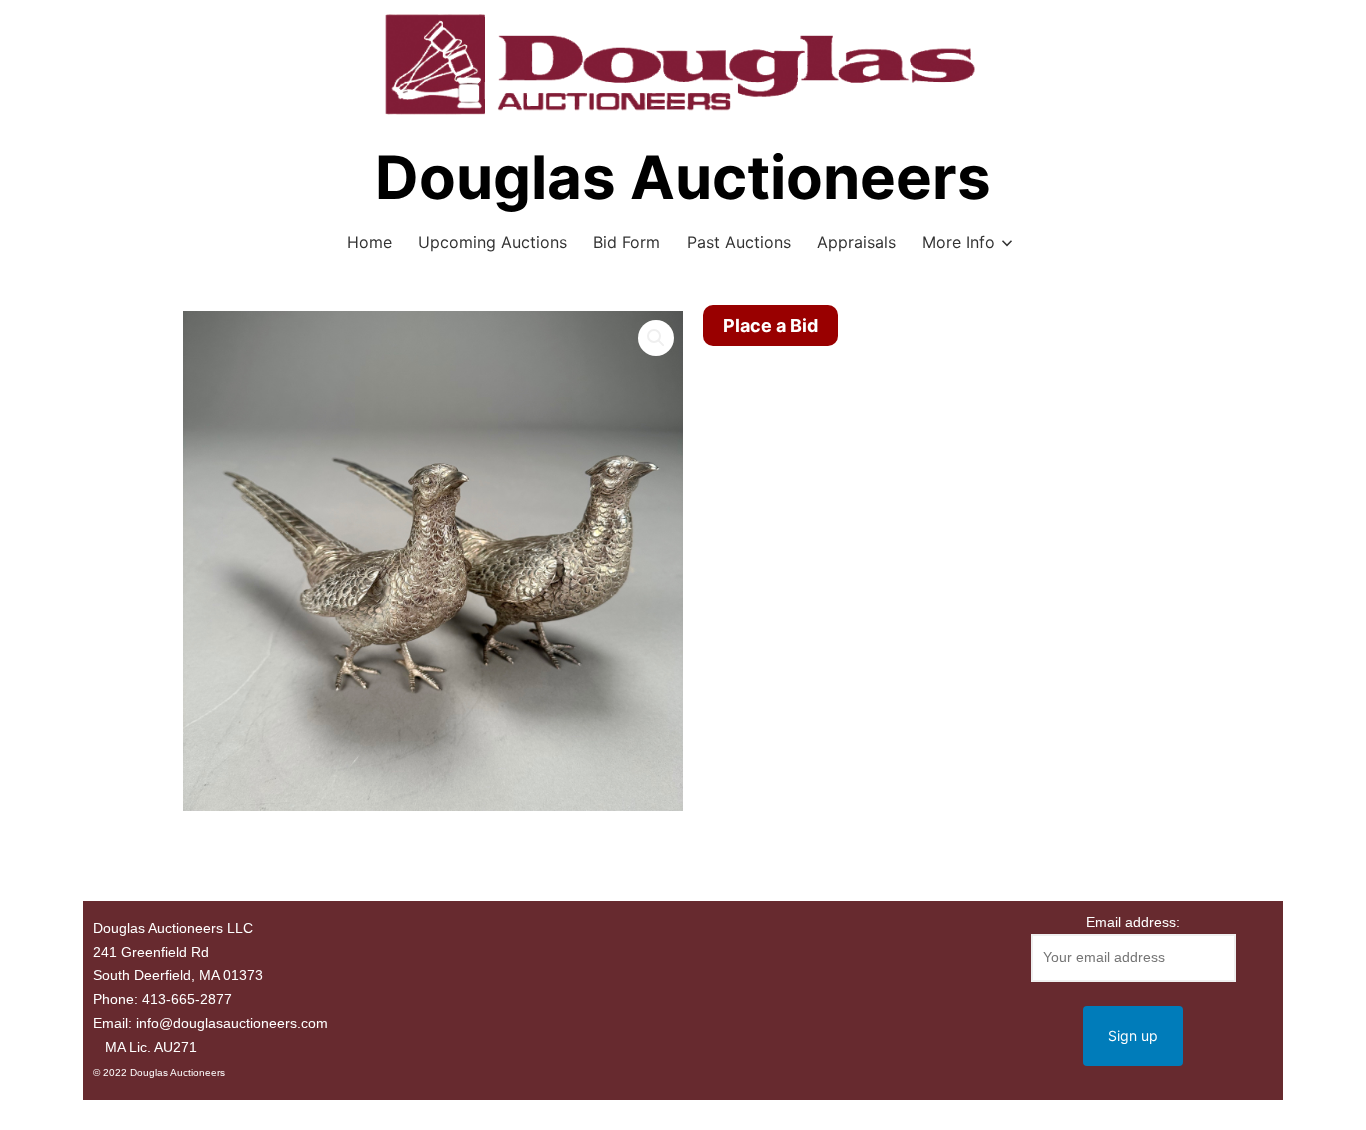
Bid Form (626, 242)
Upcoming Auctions (492, 242)
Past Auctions (739, 242)
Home (369, 242)
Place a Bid (770, 325)
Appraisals (856, 242)
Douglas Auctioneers (683, 177)
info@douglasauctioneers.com (232, 1023)
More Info (958, 242)
